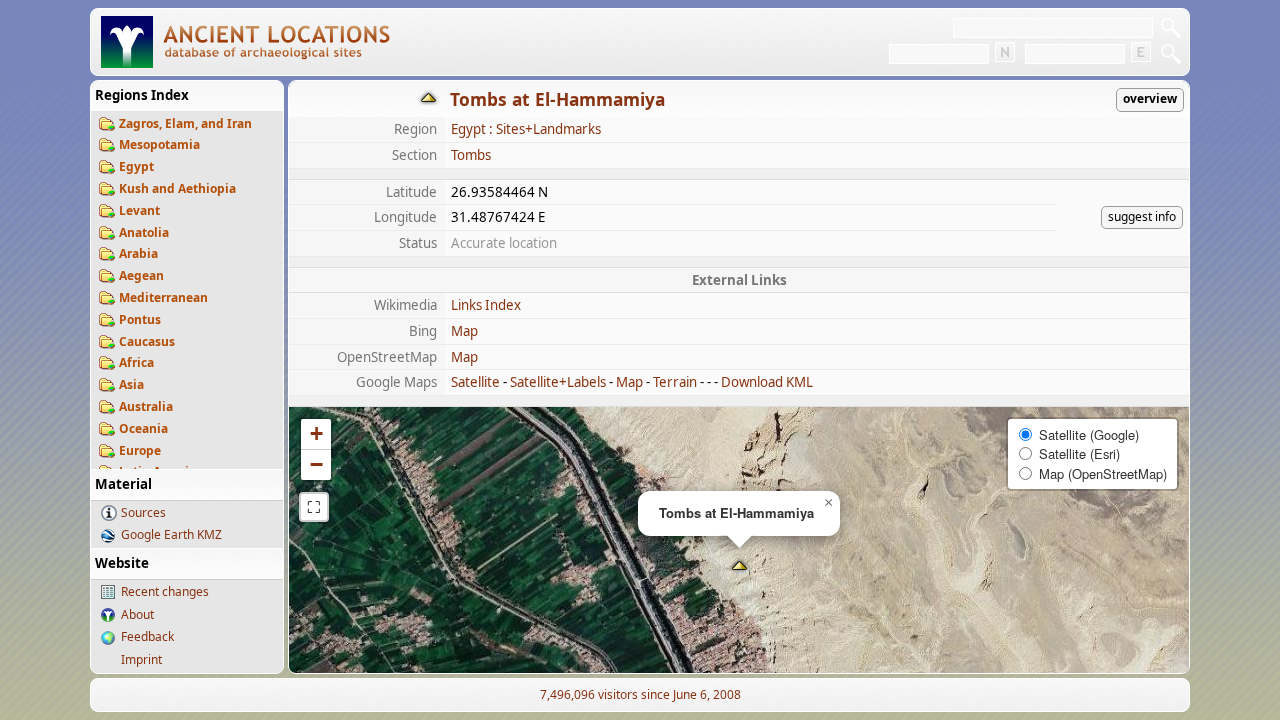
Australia (146, 406)
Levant (139, 210)
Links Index (486, 305)
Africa (136, 362)
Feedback (147, 636)
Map (464, 331)
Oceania (143, 428)
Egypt (136, 166)
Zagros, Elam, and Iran (185, 123)
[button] (739, 567)
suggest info (1142, 216)
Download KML (767, 382)
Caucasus (147, 341)
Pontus (140, 319)
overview (1150, 98)
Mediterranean (163, 297)
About (137, 614)
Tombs (471, 155)
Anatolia (144, 232)
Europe (140, 450)
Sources (143, 512)
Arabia (138, 253)
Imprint (141, 659)
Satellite (475, 382)
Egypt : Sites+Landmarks (526, 129)
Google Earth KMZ (171, 534)
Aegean (141, 275)
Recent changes (165, 591)
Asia (131, 384)
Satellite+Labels (558, 382)
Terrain (675, 382)
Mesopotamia (159, 144)
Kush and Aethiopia (177, 188)
